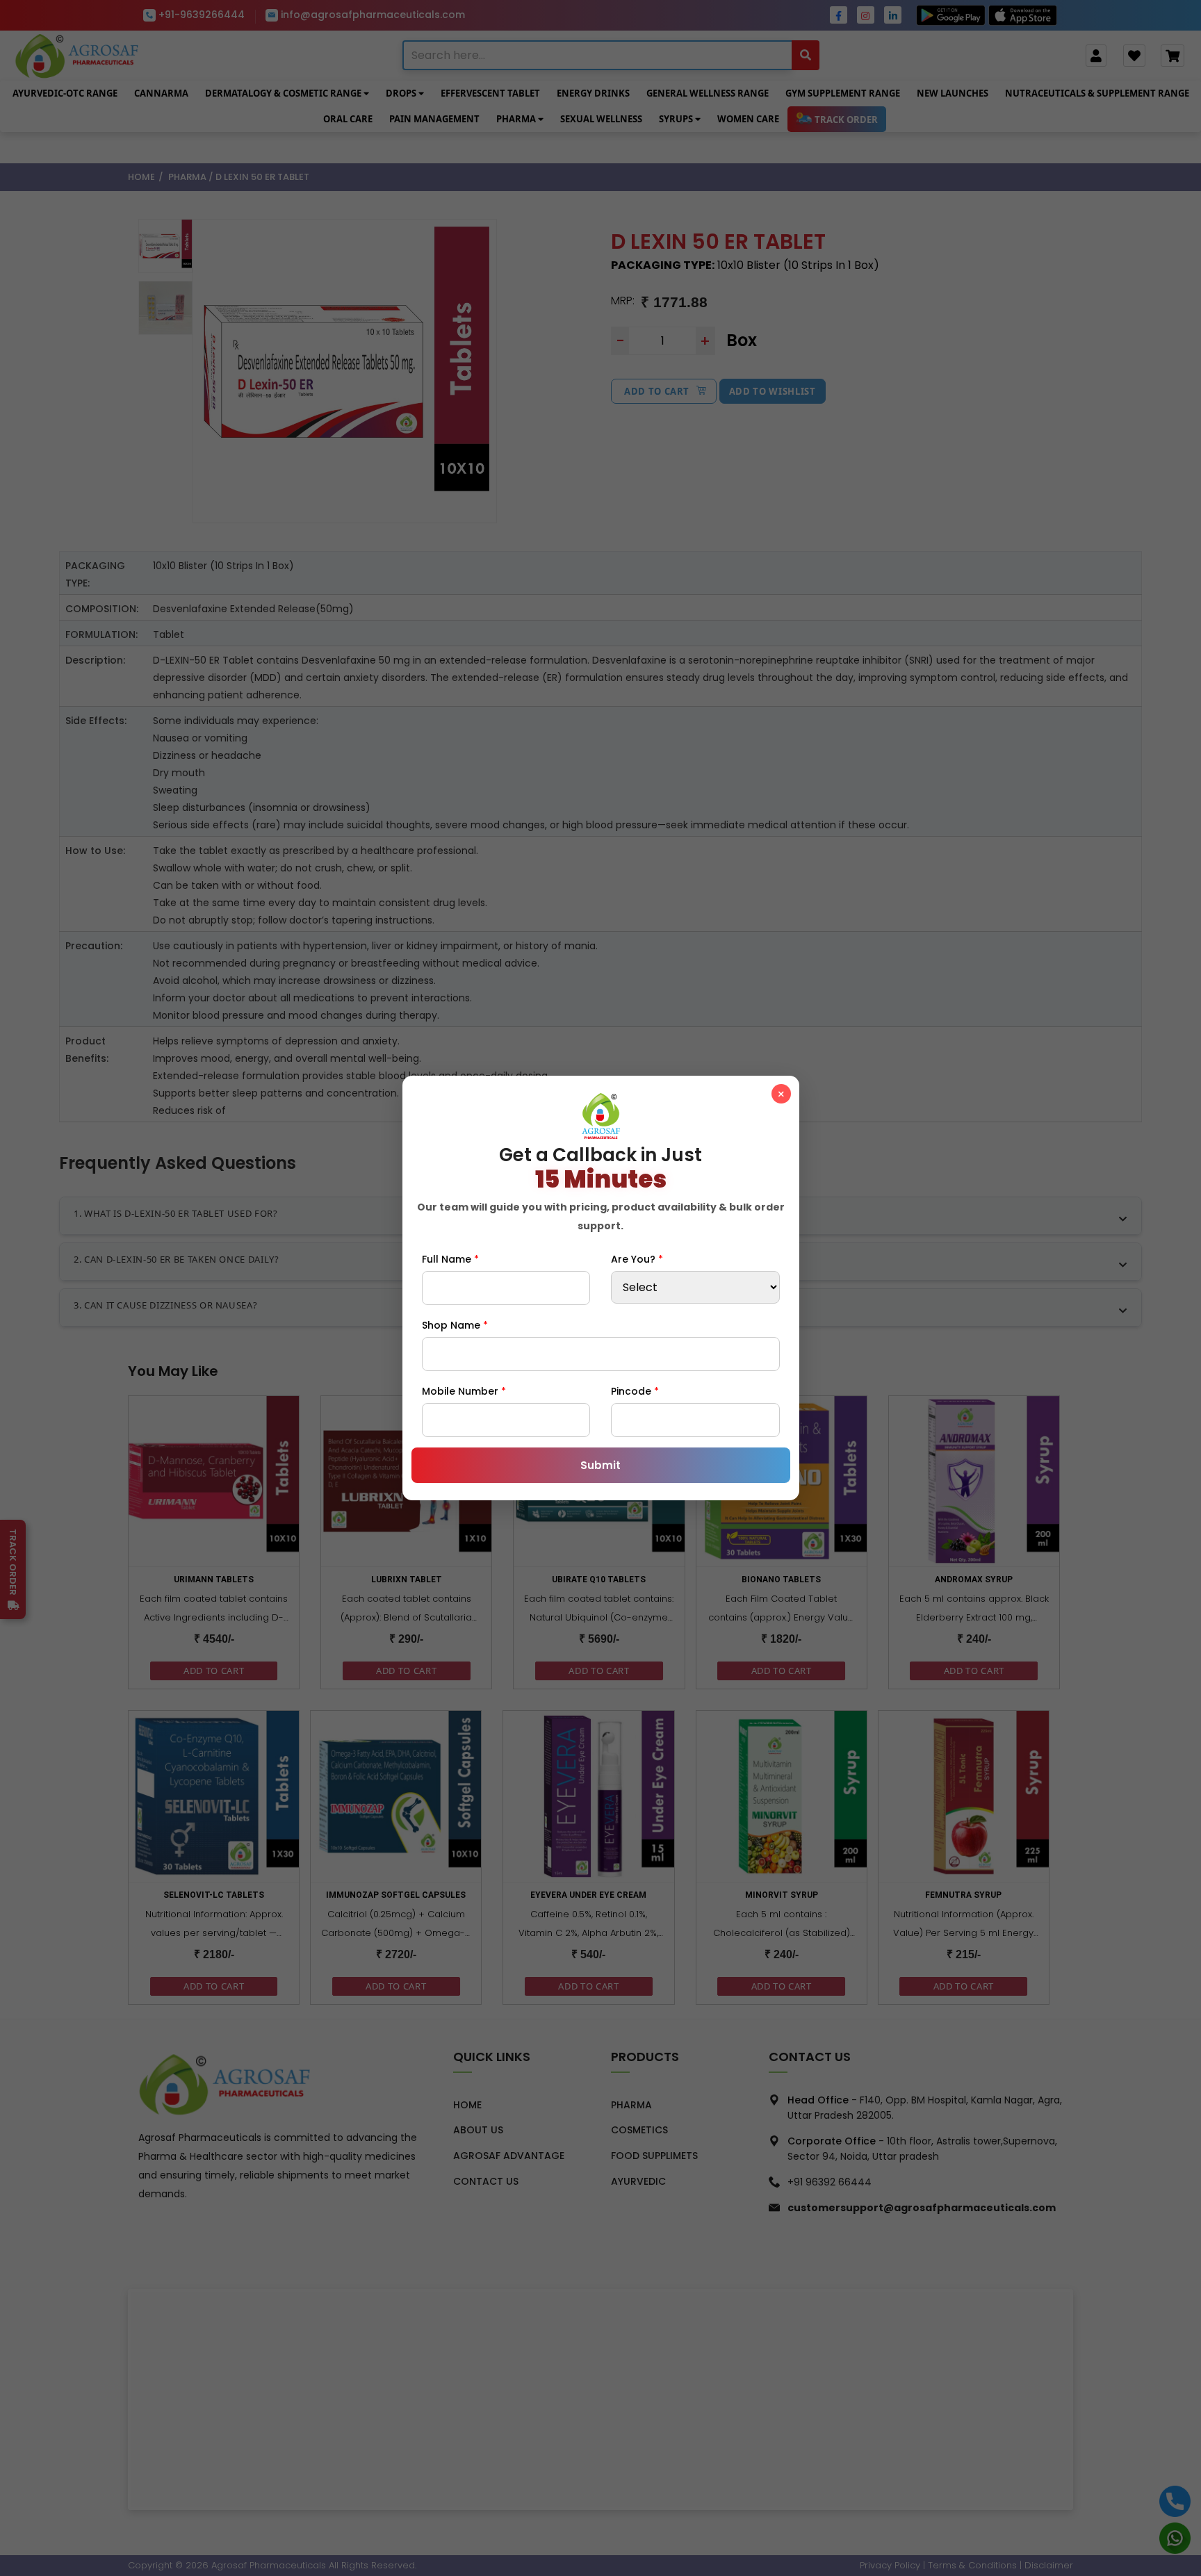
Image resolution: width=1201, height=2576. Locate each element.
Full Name (450, 1259)
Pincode (635, 1391)
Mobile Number (464, 1391)
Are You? (637, 1259)
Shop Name (455, 1325)
